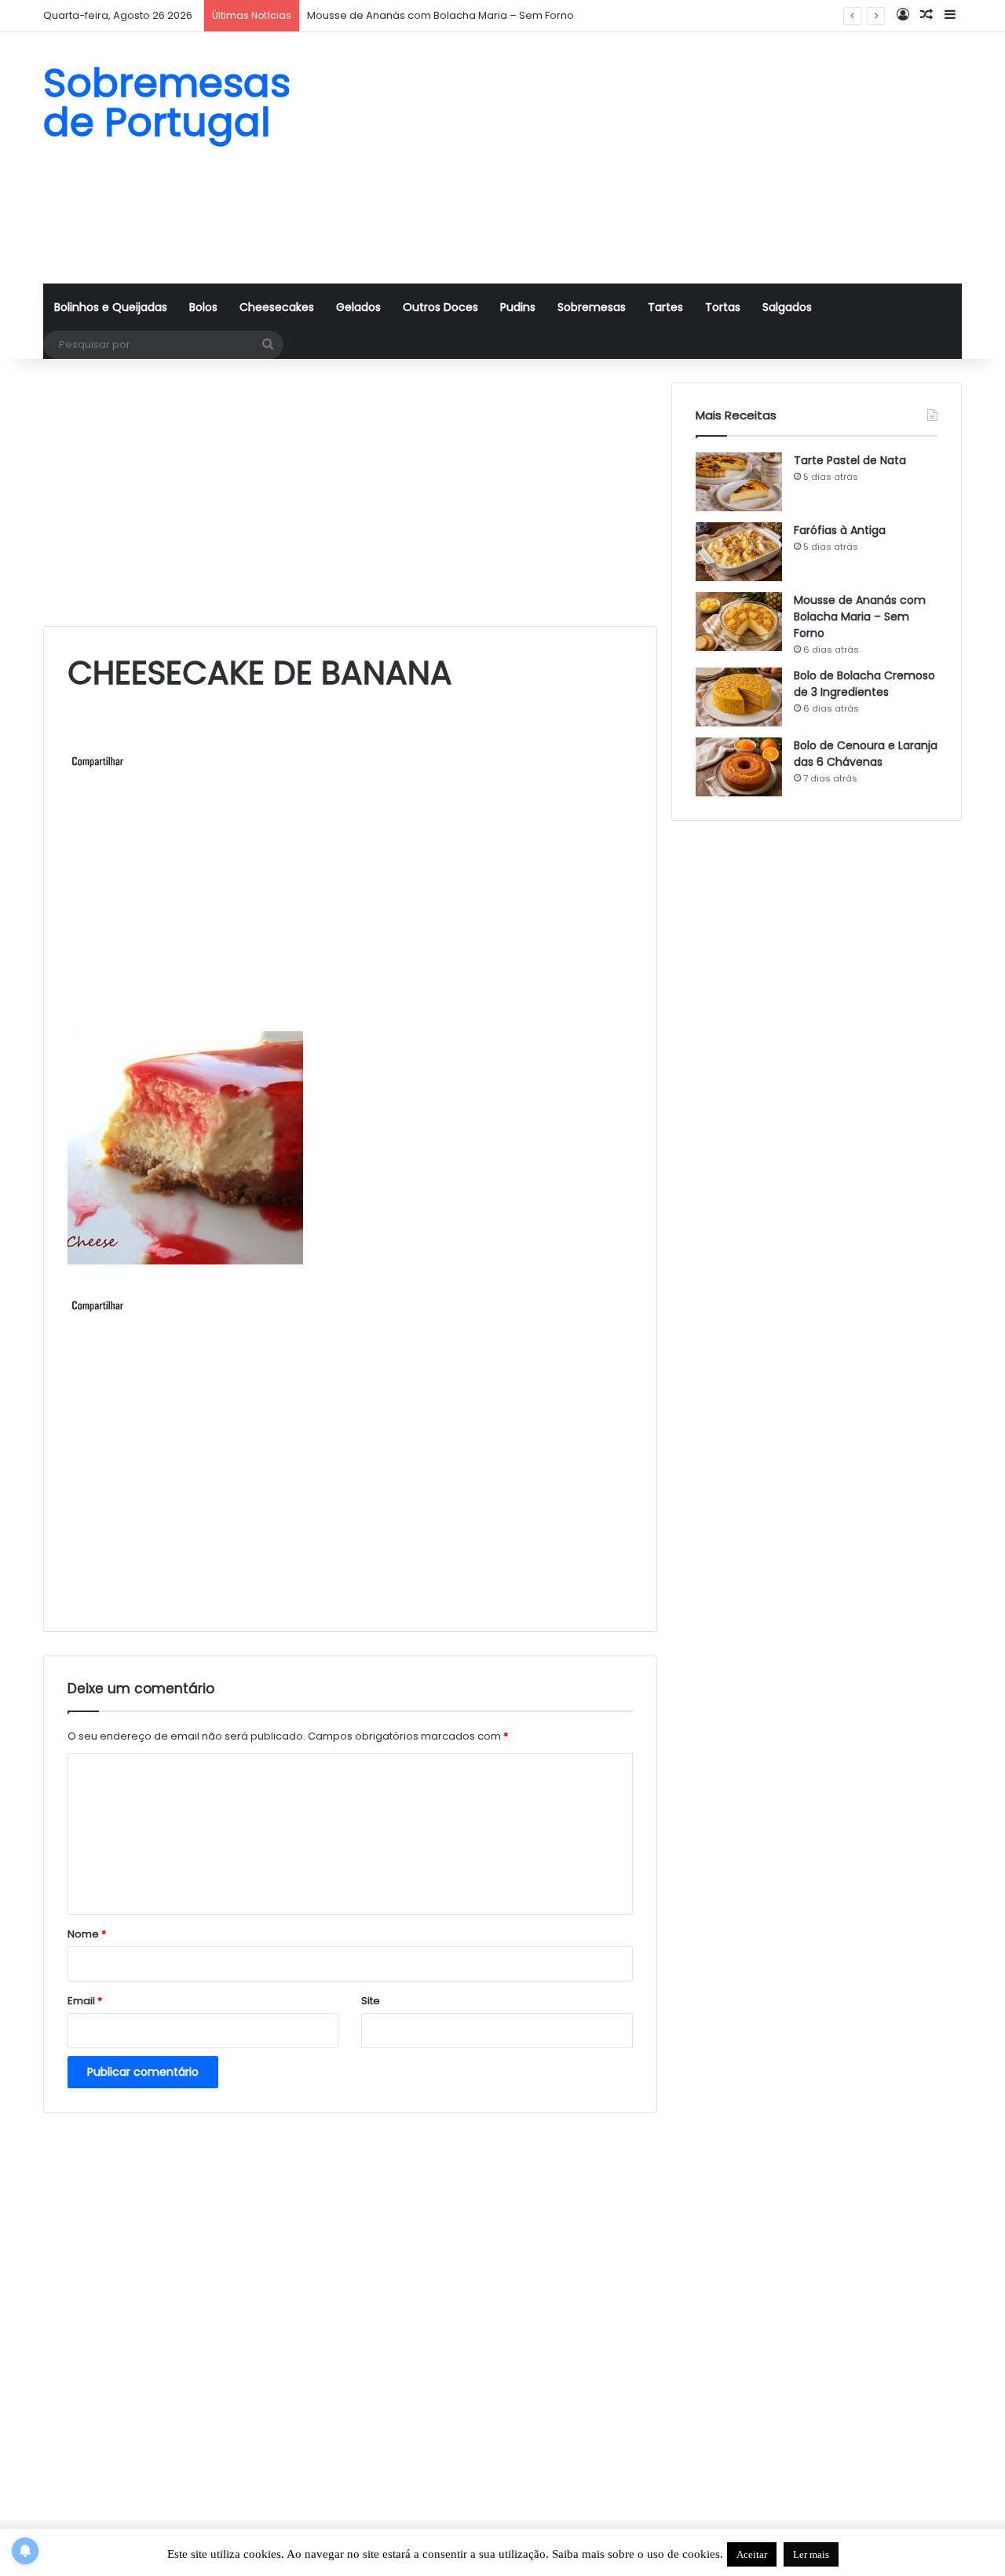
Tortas (723, 307)
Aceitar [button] (752, 2554)
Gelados (358, 307)
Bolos (203, 307)
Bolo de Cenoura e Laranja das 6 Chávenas (866, 754)
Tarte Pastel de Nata (850, 460)
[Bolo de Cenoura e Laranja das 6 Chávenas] (739, 767)
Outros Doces (440, 307)
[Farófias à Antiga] (739, 552)
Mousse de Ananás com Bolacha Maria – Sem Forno (860, 617)
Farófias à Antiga (840, 530)
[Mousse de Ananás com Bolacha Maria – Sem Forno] (739, 622)
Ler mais (811, 2554)
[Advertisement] (660, 158)
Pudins (518, 307)
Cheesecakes (277, 307)
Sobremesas (592, 307)
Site (371, 2001)
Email (85, 2001)
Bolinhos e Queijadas (111, 307)
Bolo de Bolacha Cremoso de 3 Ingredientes (864, 684)
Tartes (665, 307)
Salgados (787, 307)
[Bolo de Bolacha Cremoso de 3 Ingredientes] (739, 697)
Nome (87, 1934)
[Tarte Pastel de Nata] (739, 482)
